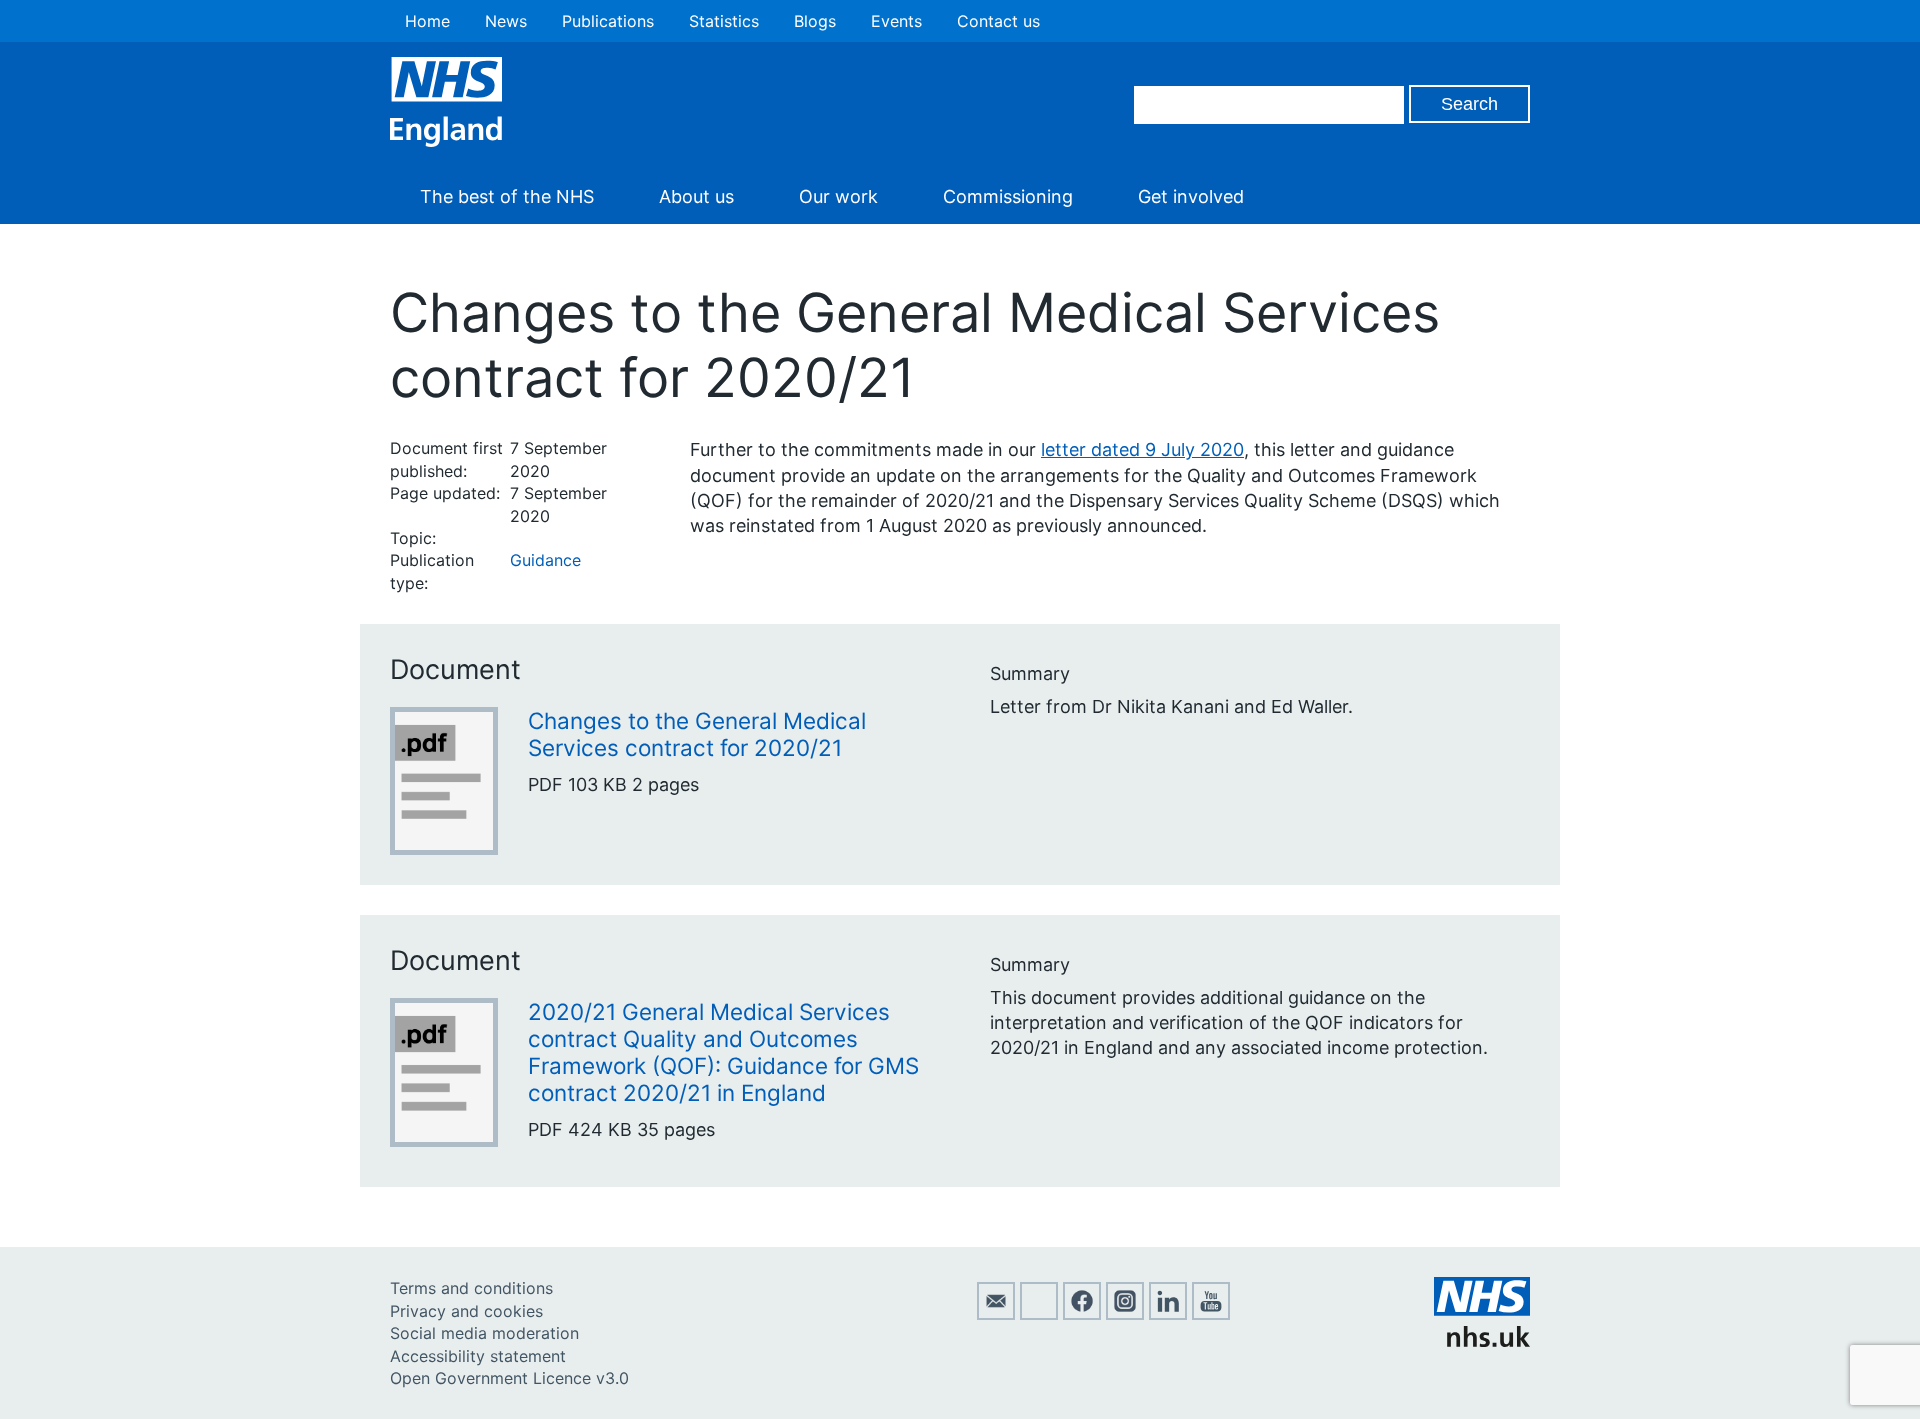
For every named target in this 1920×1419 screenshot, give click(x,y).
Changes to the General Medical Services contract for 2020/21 (697, 734)
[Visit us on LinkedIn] (1168, 1314)
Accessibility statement (478, 1356)
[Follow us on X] (1039, 1314)
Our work (838, 196)
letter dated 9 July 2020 (1142, 449)
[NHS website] (1482, 1341)
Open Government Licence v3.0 (509, 1378)
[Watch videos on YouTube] (1211, 1314)
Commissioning (1008, 196)
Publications (608, 21)
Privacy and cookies (466, 1311)
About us (696, 196)
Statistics (724, 21)
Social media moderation (484, 1333)
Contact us (998, 21)
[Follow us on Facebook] (1082, 1314)
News (506, 21)
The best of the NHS (507, 196)
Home (427, 21)
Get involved (1191, 196)
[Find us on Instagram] (1125, 1314)
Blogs (815, 21)
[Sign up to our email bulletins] (996, 1314)
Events (896, 21)
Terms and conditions (471, 1288)
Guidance (545, 560)
